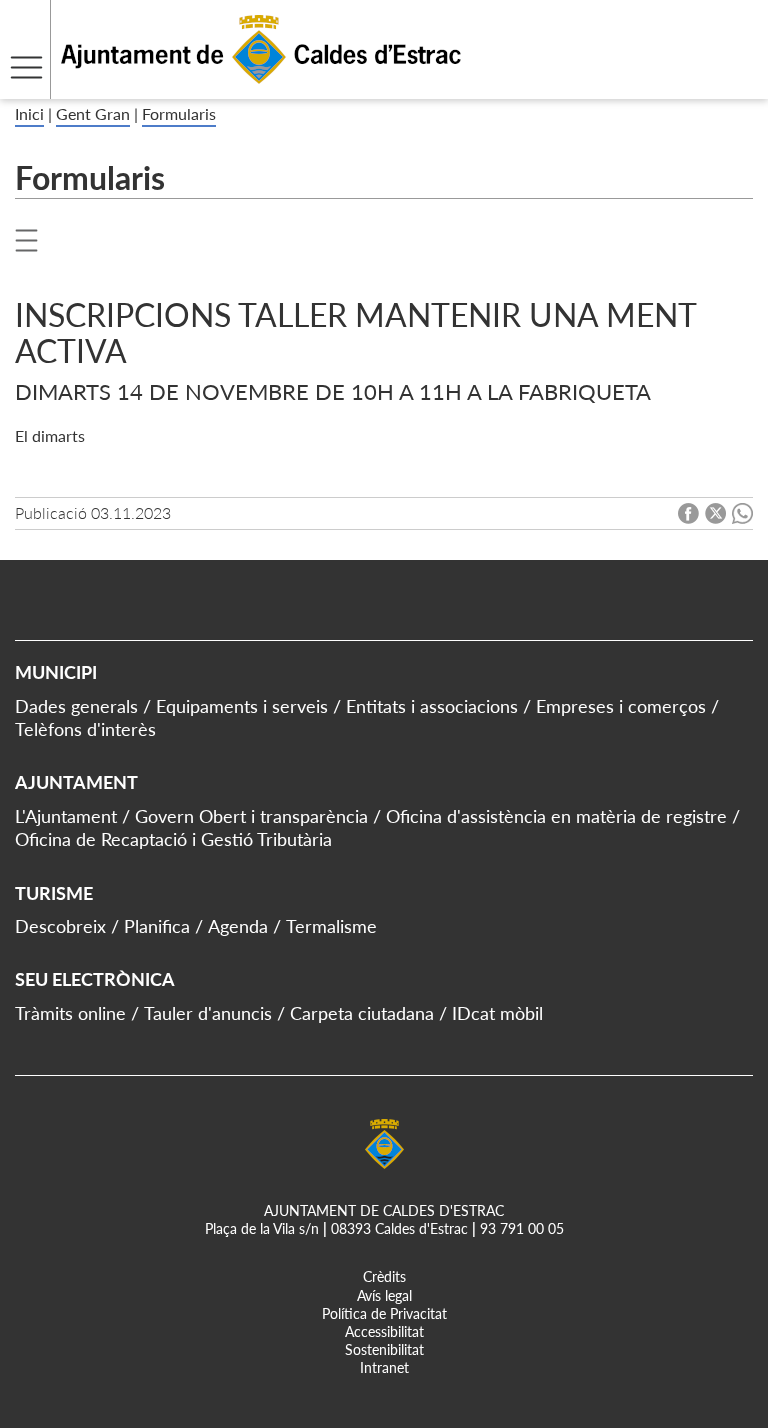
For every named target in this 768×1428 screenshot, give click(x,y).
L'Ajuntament (66, 816)
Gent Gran (93, 113)
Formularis (179, 113)
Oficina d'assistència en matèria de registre (556, 816)
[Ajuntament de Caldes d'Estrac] (230, 86)
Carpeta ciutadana (362, 1013)
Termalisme (331, 926)
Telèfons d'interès (85, 729)
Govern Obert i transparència (251, 816)
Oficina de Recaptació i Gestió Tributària (173, 839)
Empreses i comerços (621, 706)
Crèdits (384, 1276)
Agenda (238, 926)
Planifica (157, 926)
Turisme (54, 893)
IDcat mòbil (497, 1013)
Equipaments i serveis (242, 706)
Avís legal (384, 1295)
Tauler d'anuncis (208, 1013)
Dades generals (76, 706)
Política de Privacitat (384, 1313)
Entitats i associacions (432, 706)
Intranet (384, 1367)
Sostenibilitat (384, 1349)
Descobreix (60, 926)
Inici (29, 113)
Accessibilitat (384, 1331)
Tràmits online (70, 1013)
